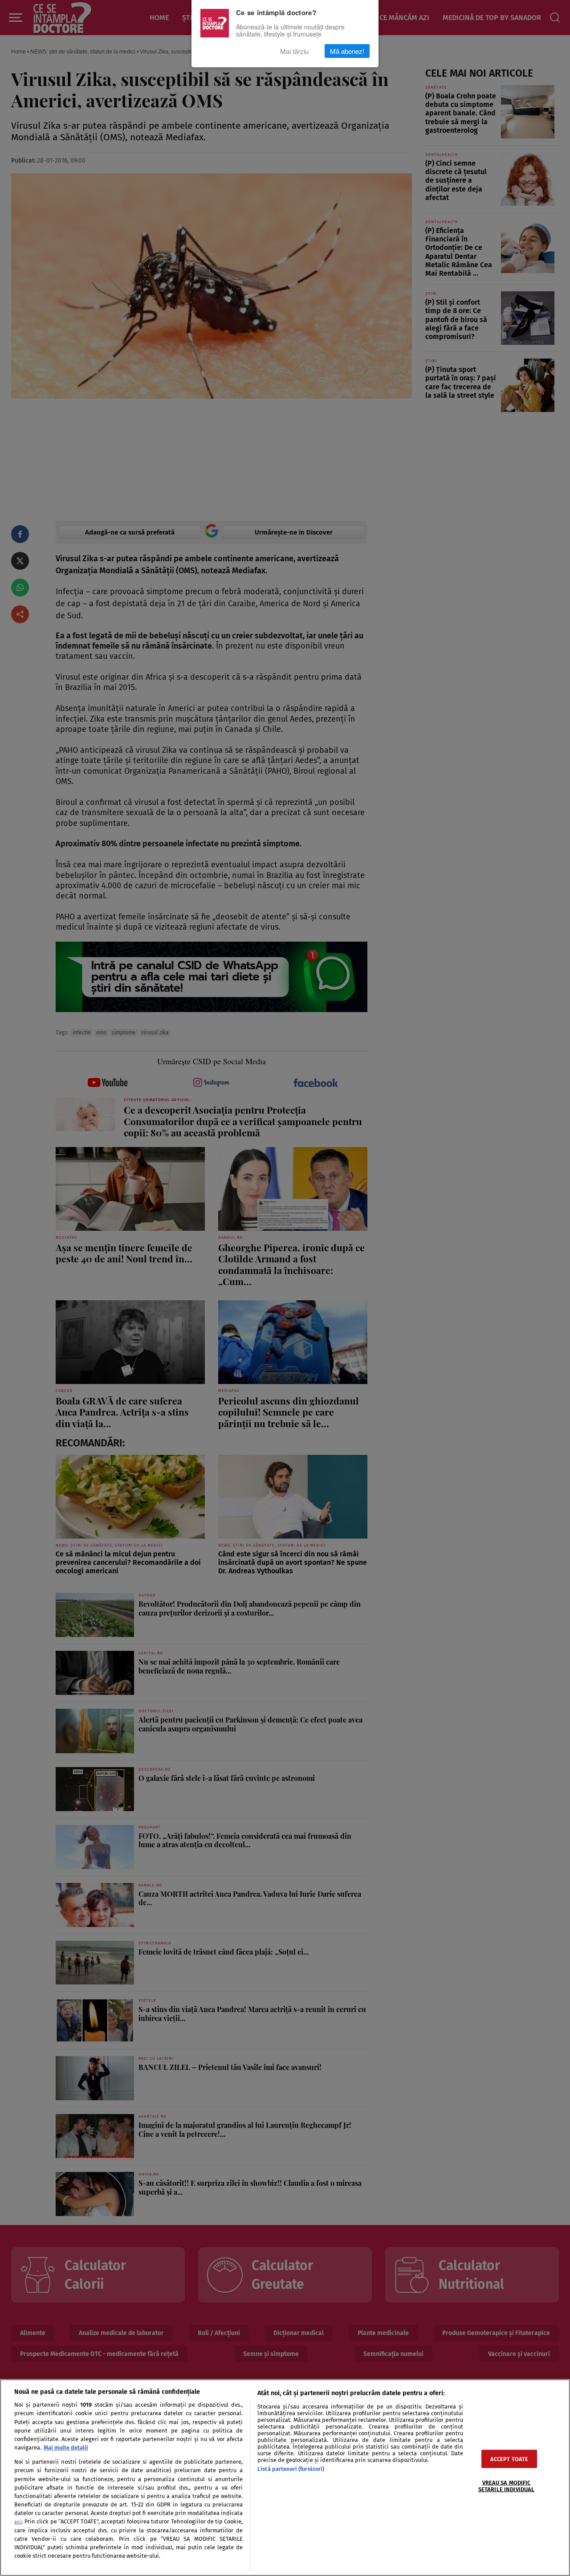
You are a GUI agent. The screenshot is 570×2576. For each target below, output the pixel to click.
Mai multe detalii (66, 2447)
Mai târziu (294, 51)
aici (18, 2522)
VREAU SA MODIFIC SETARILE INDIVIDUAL (506, 2486)
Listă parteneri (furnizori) (291, 2469)
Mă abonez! (347, 51)
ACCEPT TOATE (509, 2459)
